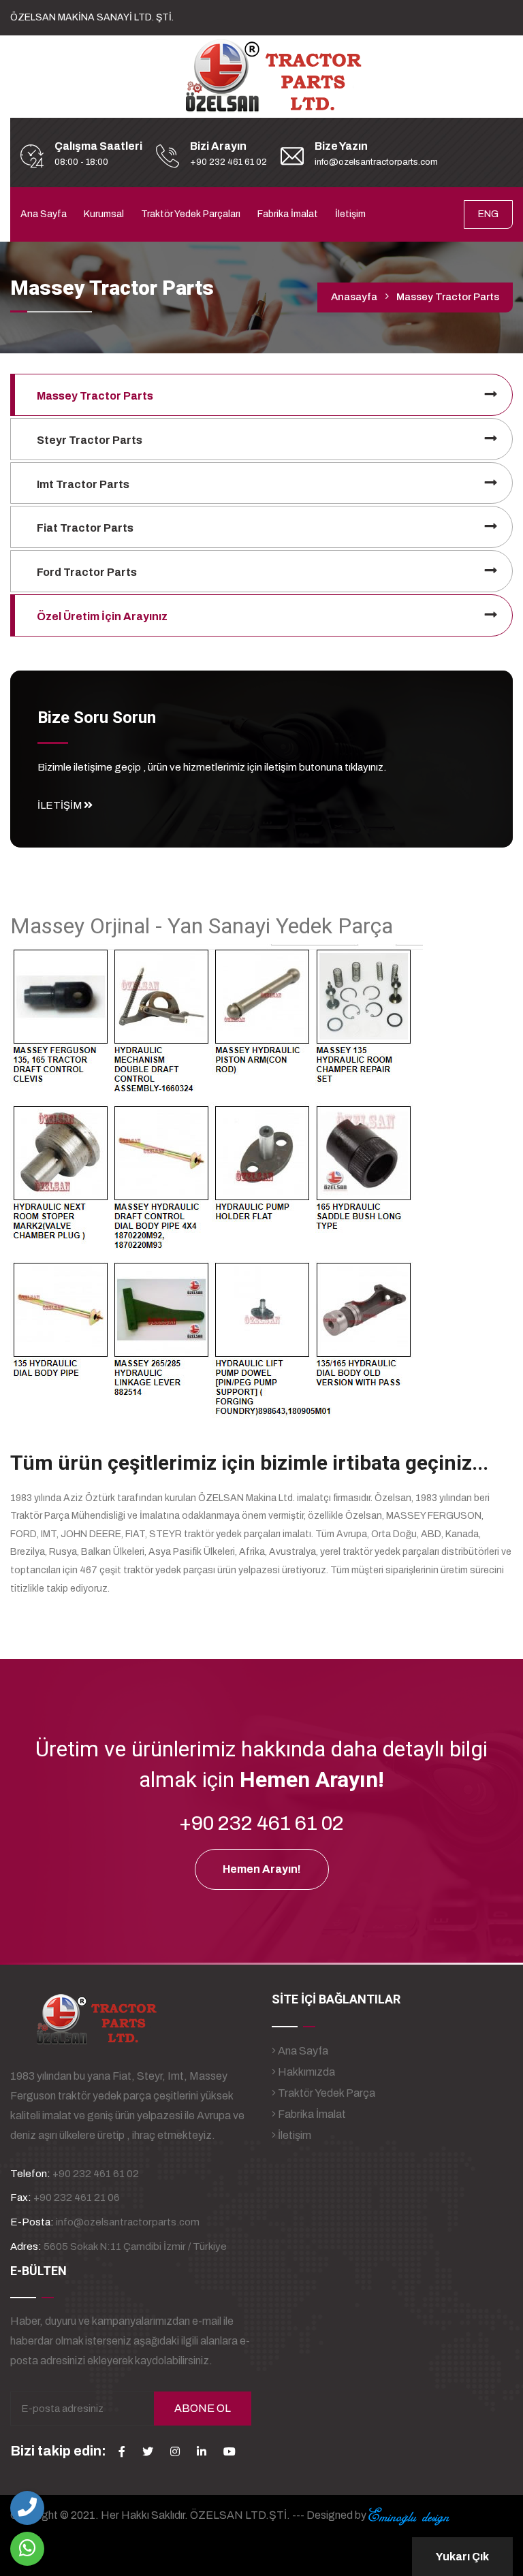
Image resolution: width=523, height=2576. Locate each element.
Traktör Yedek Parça (326, 2093)
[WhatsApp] (27, 2549)
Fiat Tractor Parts (85, 528)
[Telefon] (27, 2508)
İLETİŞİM (61, 805)
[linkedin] (202, 2451)
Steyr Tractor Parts (90, 440)
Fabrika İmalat (288, 214)
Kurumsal (104, 214)
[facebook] (122, 2451)
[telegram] (148, 2451)
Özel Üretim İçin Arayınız (102, 616)
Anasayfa (354, 297)
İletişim (350, 214)
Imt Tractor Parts (83, 484)
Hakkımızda (305, 2072)
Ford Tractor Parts (87, 572)
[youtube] (229, 2451)
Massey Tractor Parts (95, 396)
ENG (488, 214)
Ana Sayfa (44, 214)
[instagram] (175, 2451)
